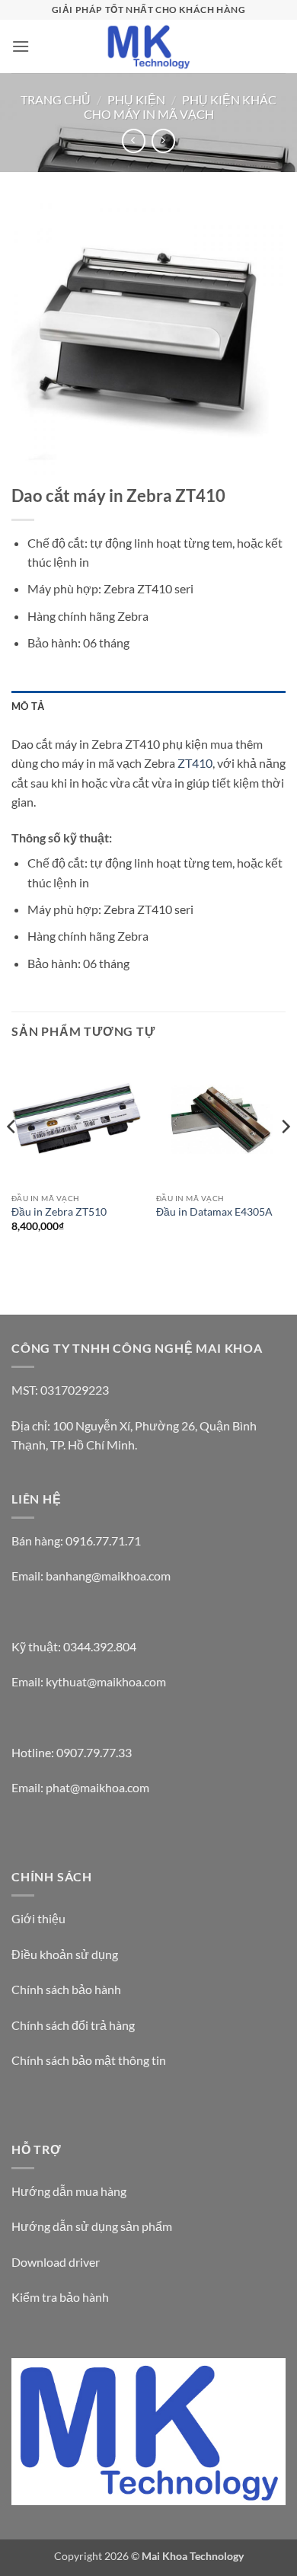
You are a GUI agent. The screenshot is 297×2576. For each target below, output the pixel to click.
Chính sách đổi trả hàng (73, 2025)
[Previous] (12, 1157)
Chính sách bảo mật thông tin (89, 2060)
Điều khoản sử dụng (65, 1954)
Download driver (56, 2262)
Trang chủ (56, 99)
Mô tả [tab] (28, 706)
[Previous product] (163, 141)
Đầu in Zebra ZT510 (59, 1212)
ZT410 (195, 763)
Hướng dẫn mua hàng (69, 2191)
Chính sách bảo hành (66, 1989)
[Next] (285, 1157)
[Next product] (134, 141)
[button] (21, 46)
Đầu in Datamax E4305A (214, 1212)
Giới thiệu (38, 1918)
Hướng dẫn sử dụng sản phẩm (92, 2226)
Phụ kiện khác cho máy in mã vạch (180, 107)
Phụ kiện (136, 99)
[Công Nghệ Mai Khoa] (148, 46)
